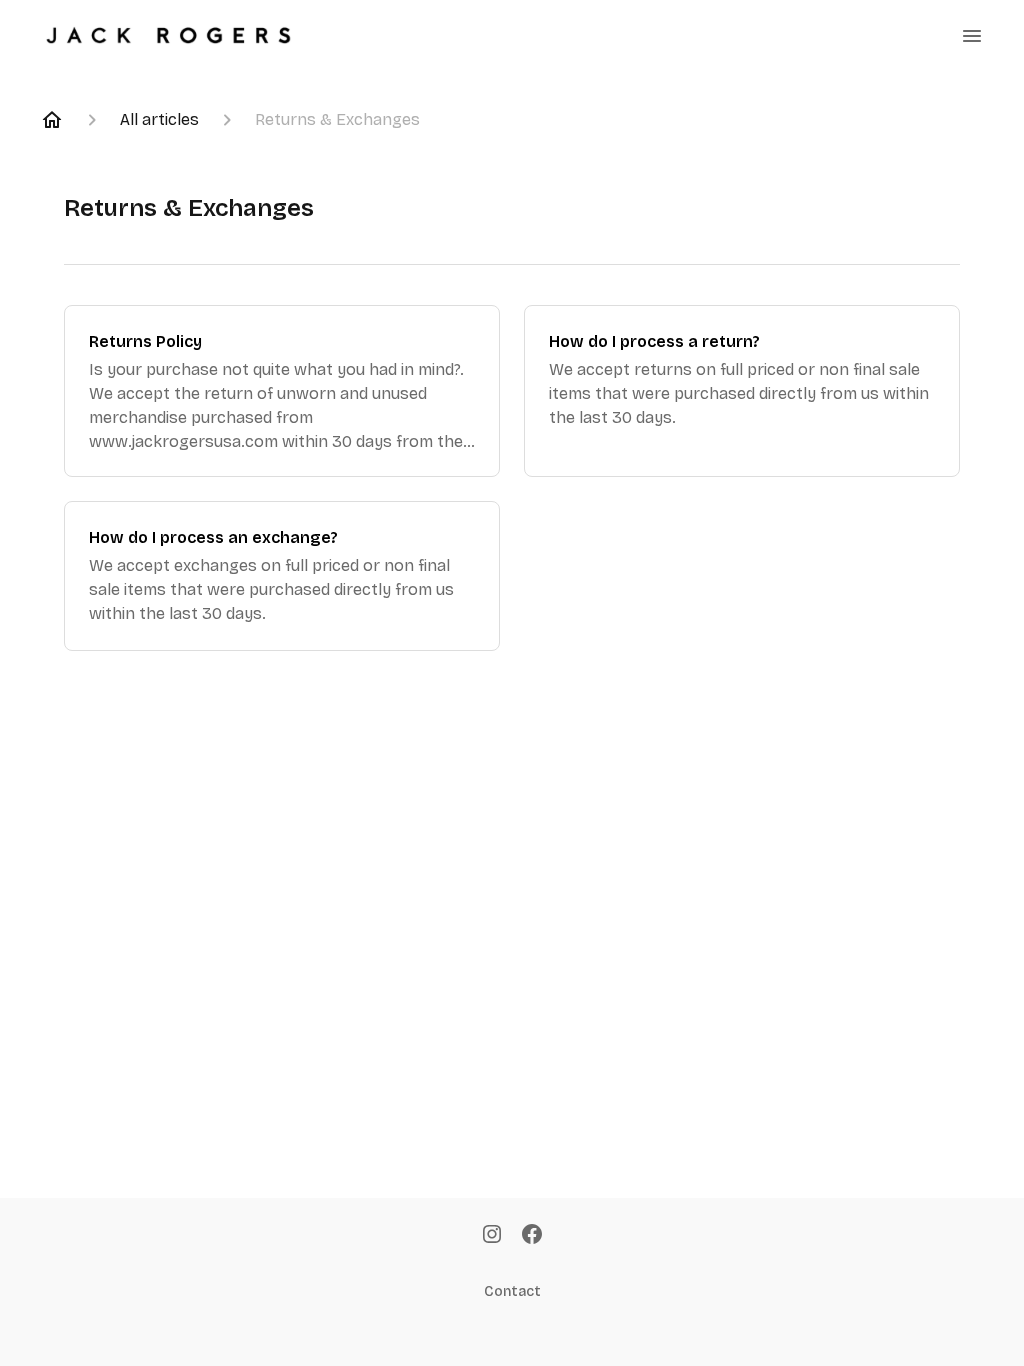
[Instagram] (492, 1236)
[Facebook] (532, 1236)
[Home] (52, 120)
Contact (512, 1291)
